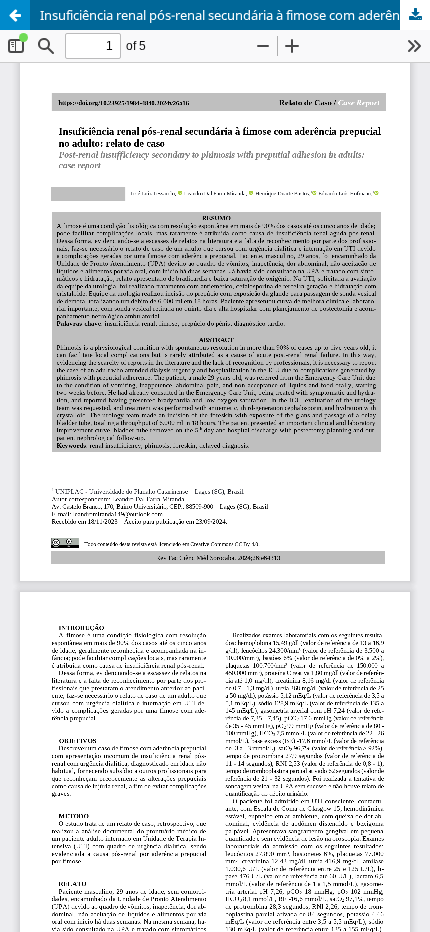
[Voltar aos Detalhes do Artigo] (15, 15)
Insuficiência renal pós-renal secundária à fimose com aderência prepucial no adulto (235, 15)
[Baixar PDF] (415, 15)
